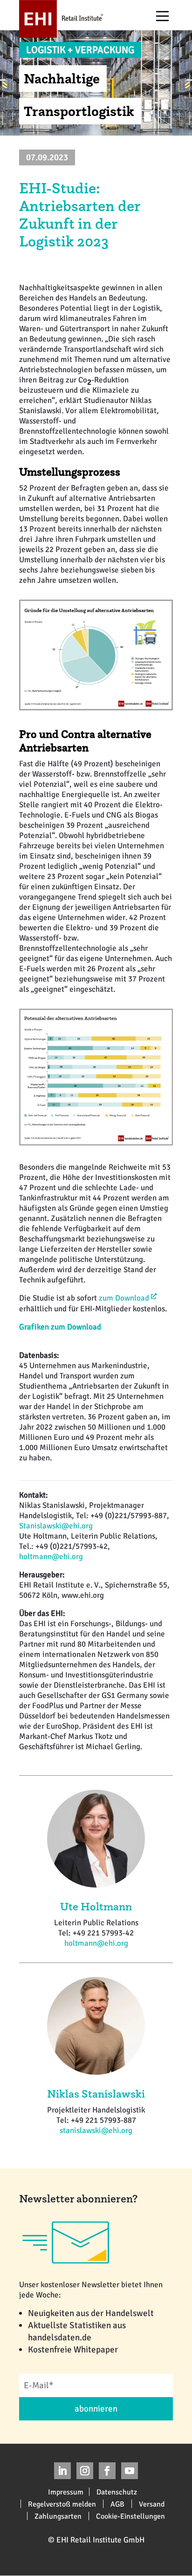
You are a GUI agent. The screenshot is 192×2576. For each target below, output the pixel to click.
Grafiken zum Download (60, 1327)
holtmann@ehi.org (51, 1557)
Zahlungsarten (58, 2516)
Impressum (66, 2492)
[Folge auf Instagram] (85, 2471)
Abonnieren (96, 2409)
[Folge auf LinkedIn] (62, 2471)
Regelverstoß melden (62, 2504)
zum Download (124, 1298)
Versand (152, 2504)
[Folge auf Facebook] (107, 2471)
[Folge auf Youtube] (130, 2471)
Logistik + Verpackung (80, 50)
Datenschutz (117, 2492)
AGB (117, 2504)
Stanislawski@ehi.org (56, 1526)
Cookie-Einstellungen (130, 2516)
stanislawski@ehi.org (96, 2130)
